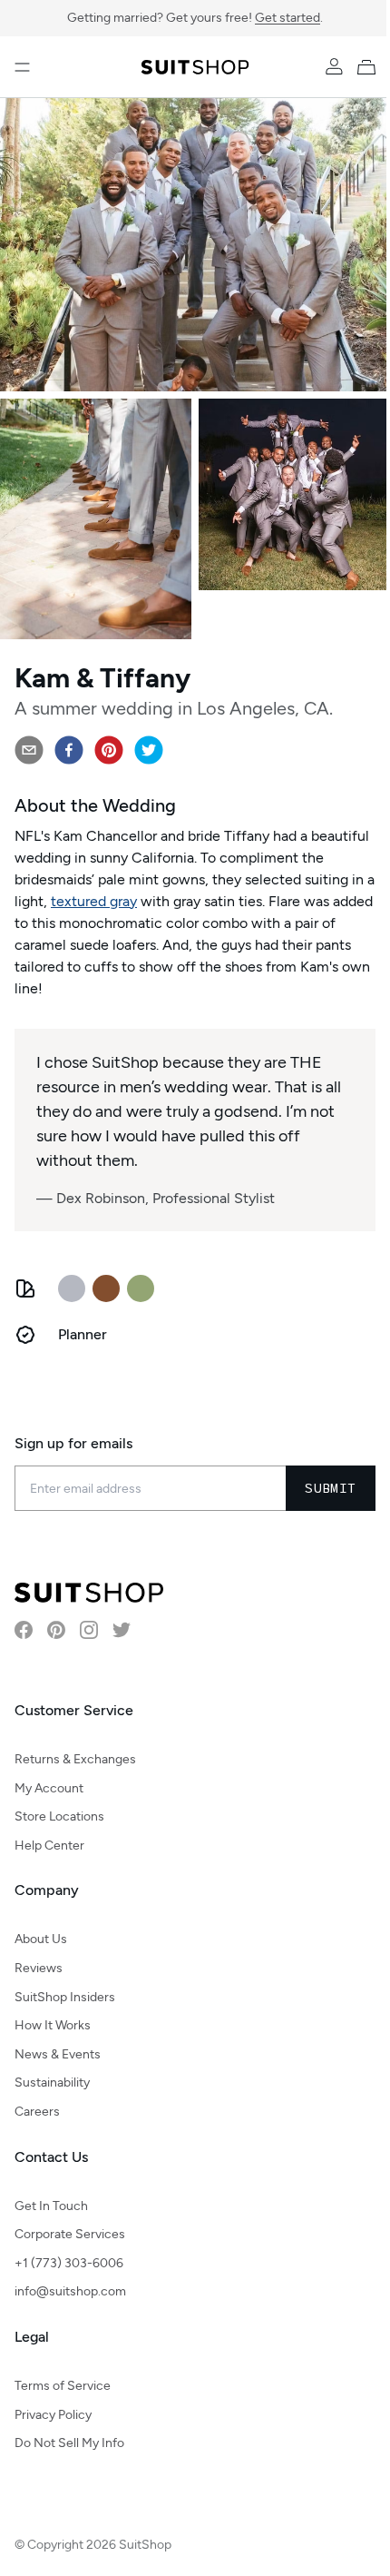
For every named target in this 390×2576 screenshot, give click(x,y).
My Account (49, 1788)
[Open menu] (22, 67)
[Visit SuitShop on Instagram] (89, 1630)
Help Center (49, 1846)
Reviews (39, 1968)
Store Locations (59, 1816)
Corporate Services (70, 2234)
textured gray (94, 901)
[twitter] (149, 750)
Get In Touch (51, 2206)
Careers (37, 2112)
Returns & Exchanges (75, 1759)
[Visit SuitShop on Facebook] (24, 1630)
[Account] (334, 67)
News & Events (58, 2054)
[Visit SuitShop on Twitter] (122, 1630)
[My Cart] (370, 67)
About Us (41, 1939)
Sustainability (52, 2083)
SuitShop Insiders (65, 1997)
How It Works (53, 2025)
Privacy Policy (53, 2415)
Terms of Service (63, 2386)
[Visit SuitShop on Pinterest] (56, 1630)
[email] (29, 750)
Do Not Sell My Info (69, 2443)
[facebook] (69, 750)
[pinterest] (109, 750)
